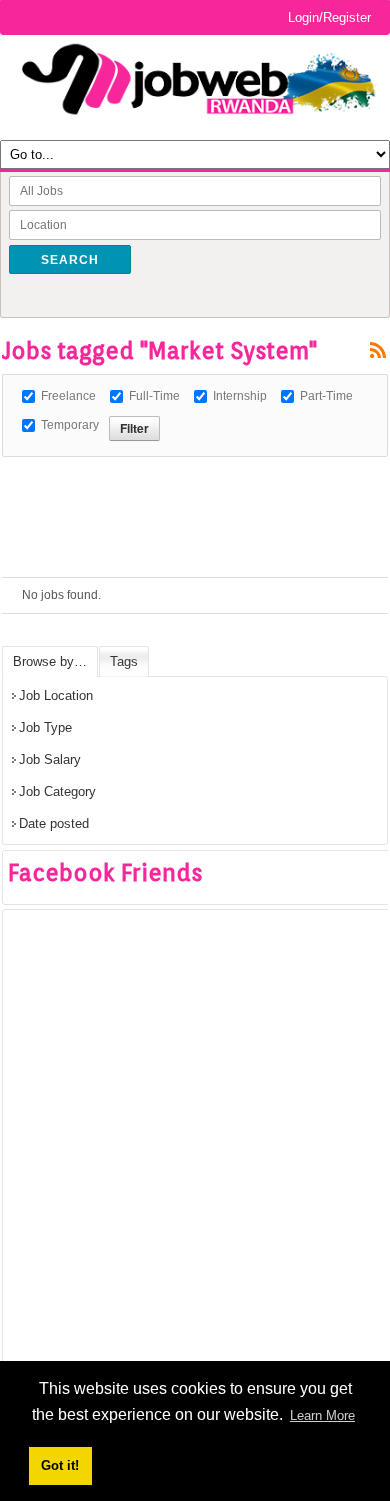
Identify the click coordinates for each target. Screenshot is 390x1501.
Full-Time (154, 396)
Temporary (70, 425)
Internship (240, 396)
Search (70, 260)
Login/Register (329, 17)
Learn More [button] (322, 1415)
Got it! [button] (60, 1465)
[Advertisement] (196, 482)
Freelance (68, 396)
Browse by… (50, 661)
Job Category (57, 791)
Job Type (45, 727)
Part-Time (326, 396)
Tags (124, 661)
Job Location (56, 695)
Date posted (54, 823)
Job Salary (50, 759)
